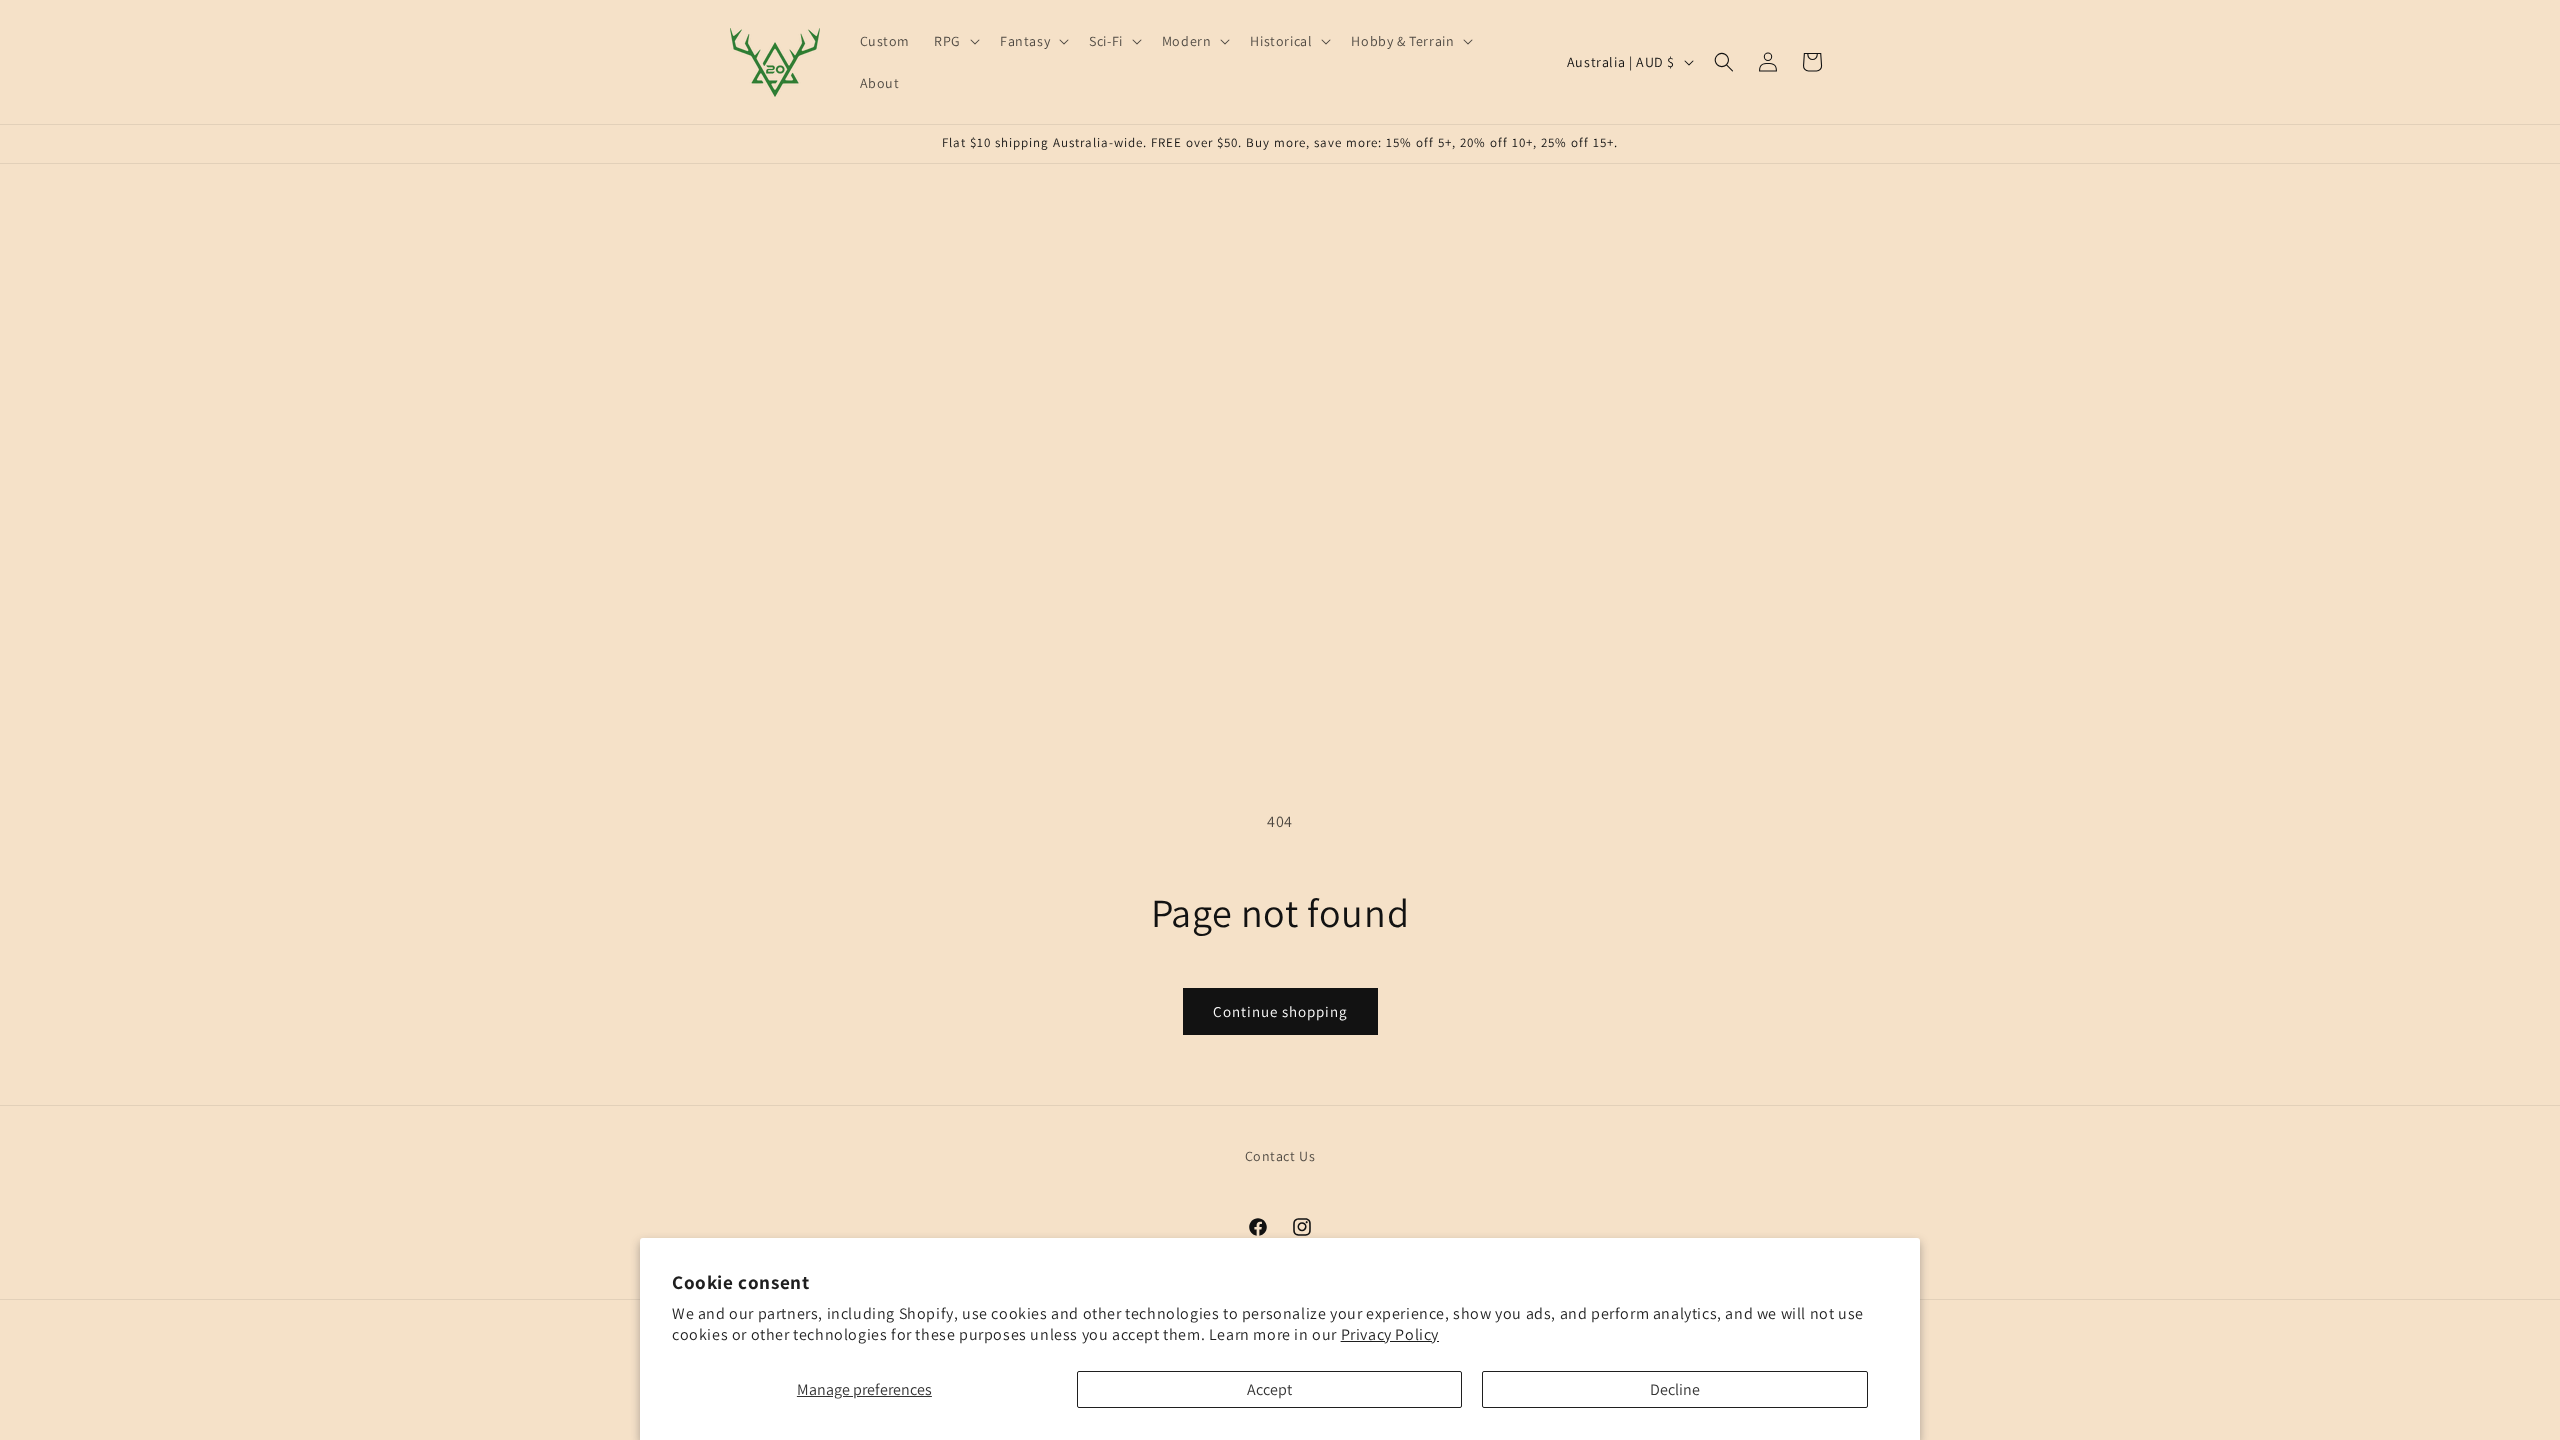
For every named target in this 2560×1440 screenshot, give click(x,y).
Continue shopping (1280, 1011)
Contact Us (1280, 1156)
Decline (1675, 1389)
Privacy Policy (1390, 1334)
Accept (1269, 1389)
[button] (955, 41)
